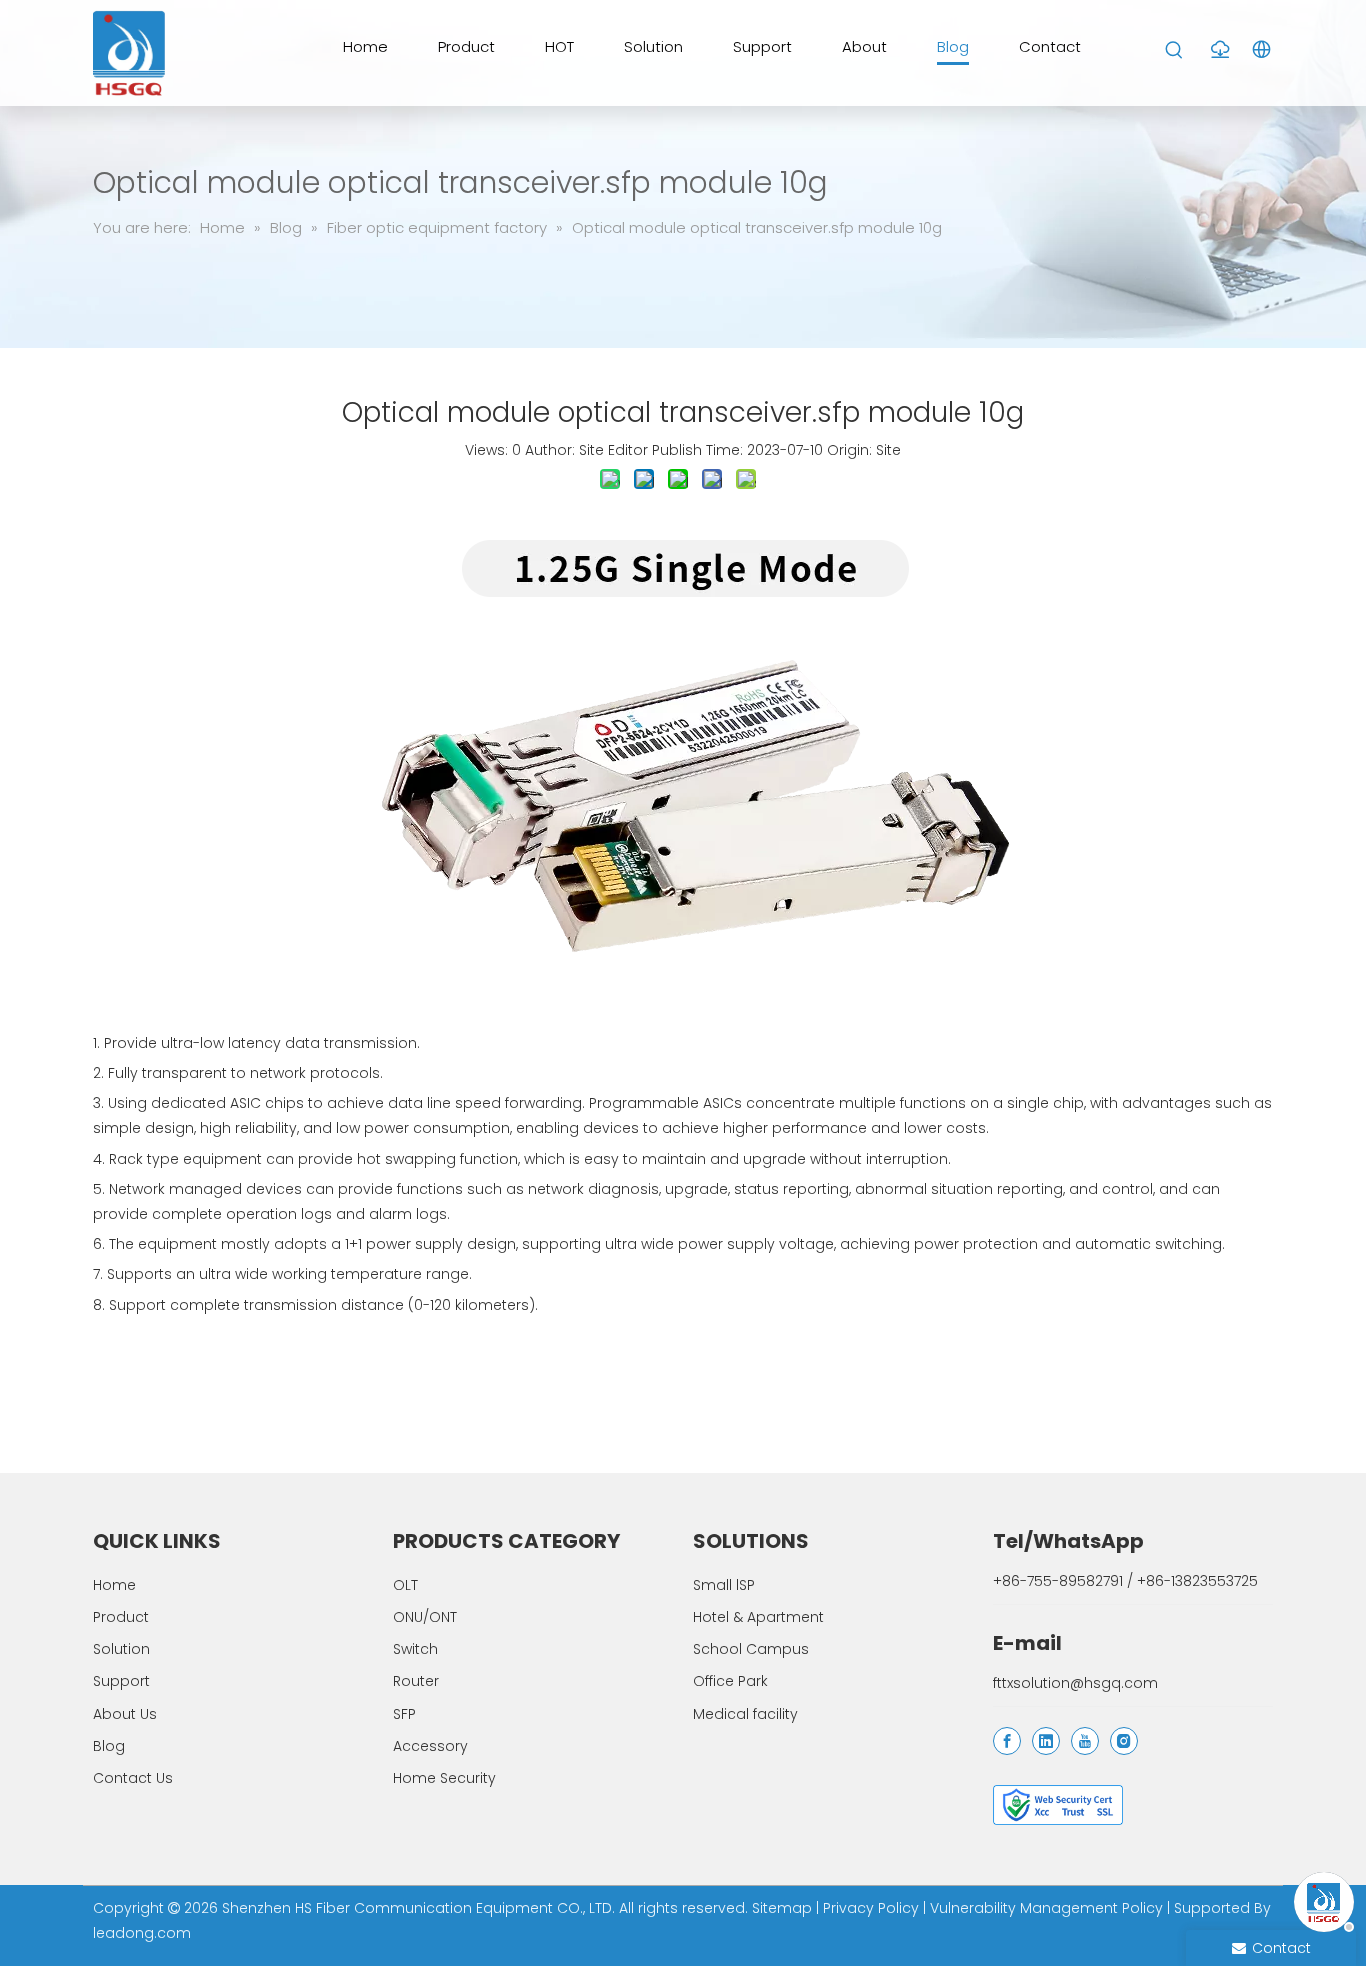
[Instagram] (1124, 1741)
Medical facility (745, 1714)
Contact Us (133, 1778)
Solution (121, 1649)
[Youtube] (1085, 1741)
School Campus (751, 1649)
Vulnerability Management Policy (1046, 1908)
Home (114, 1585)
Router (416, 1681)
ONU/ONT (425, 1617)
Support (121, 1681)
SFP (404, 1714)
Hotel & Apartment (758, 1617)
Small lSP (724, 1585)
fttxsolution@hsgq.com (1075, 1683)
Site (888, 450)
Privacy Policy (871, 1908)
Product (121, 1617)
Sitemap (782, 1908)
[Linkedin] (1046, 1741)
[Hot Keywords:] (1174, 50)
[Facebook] (1007, 1741)
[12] (1058, 1805)
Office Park (730, 1681)
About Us (125, 1714)
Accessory (430, 1746)
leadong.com (142, 1933)
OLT (405, 1585)
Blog (109, 1746)
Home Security (444, 1778)
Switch (415, 1649)
